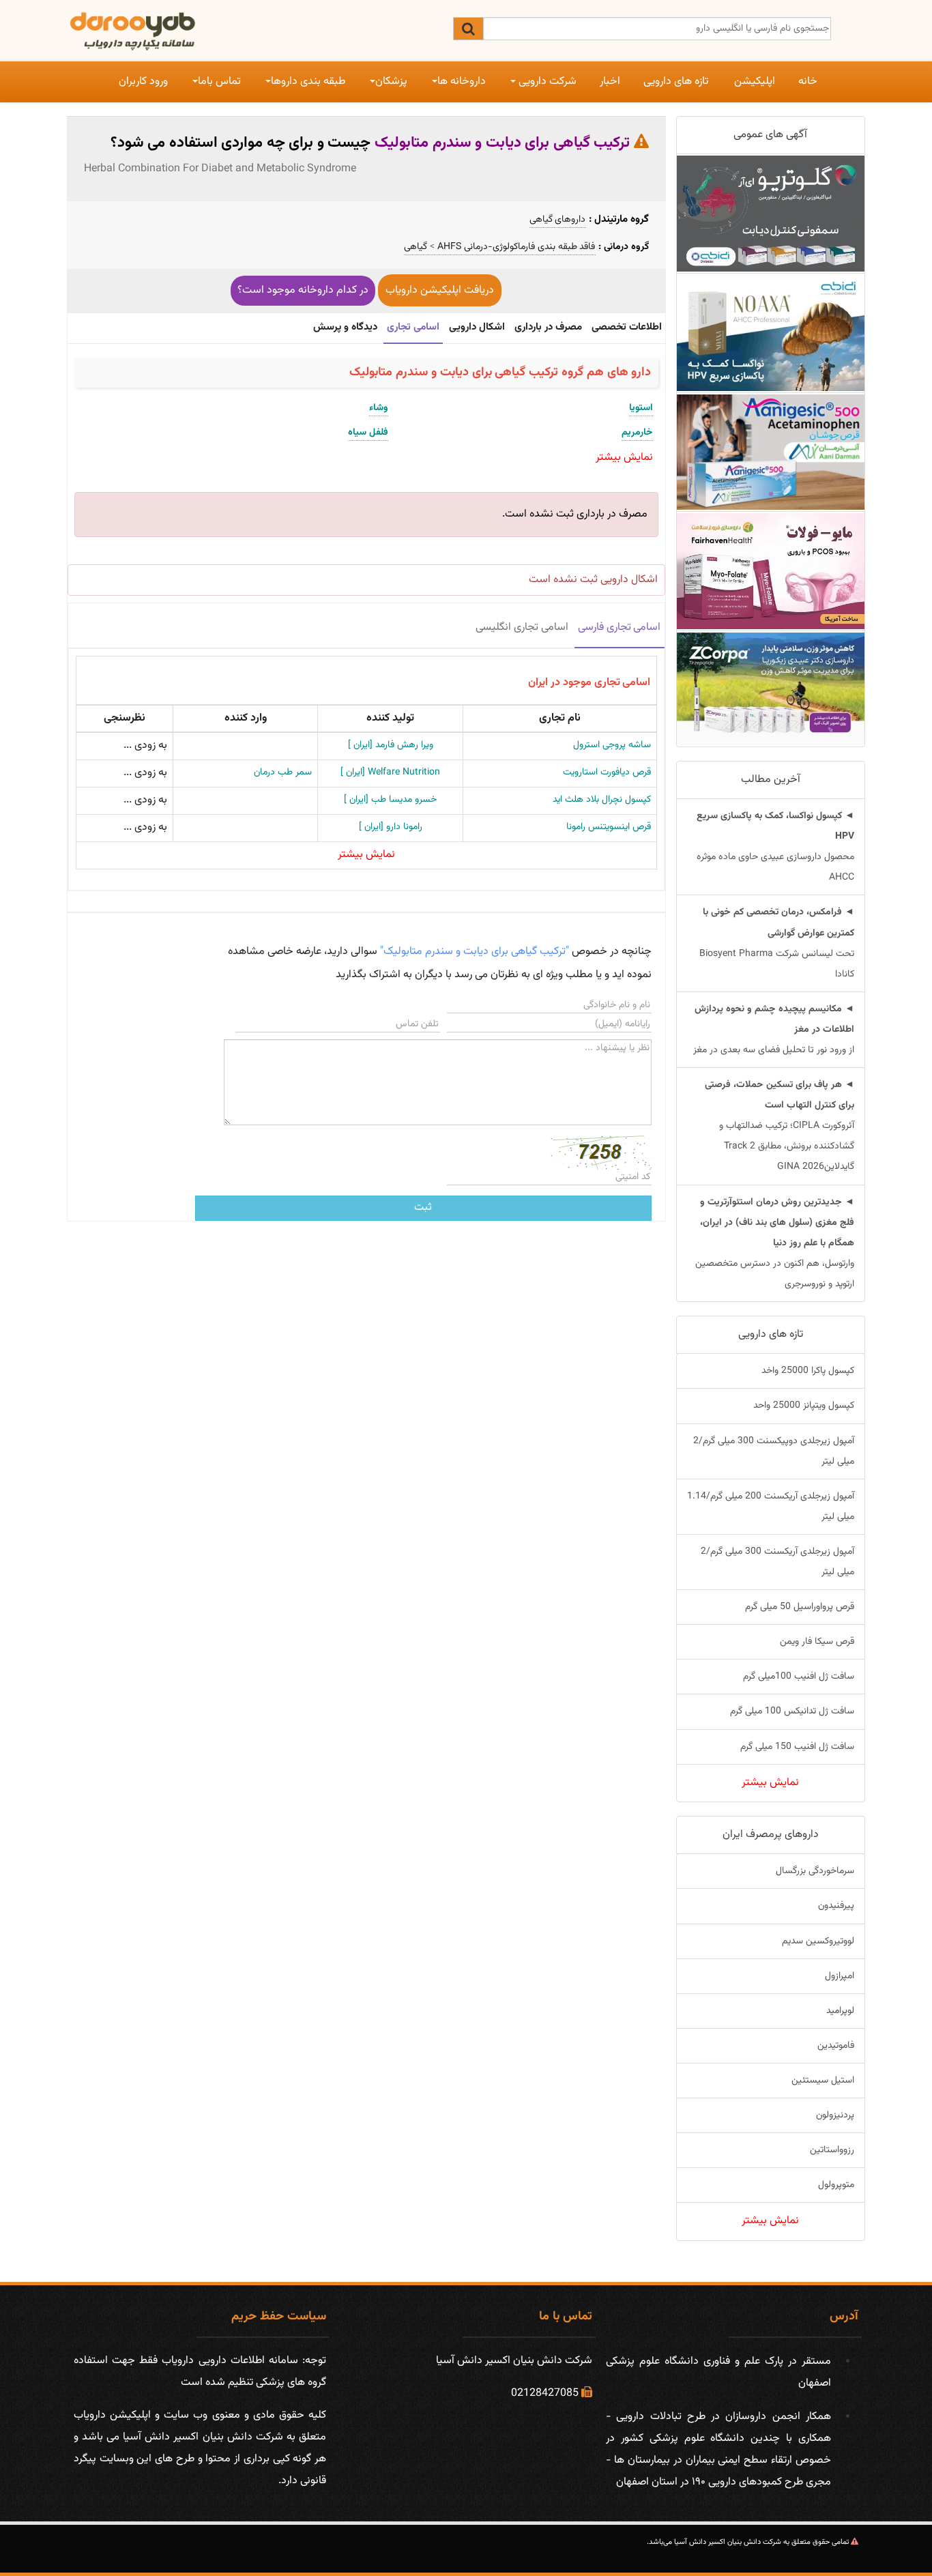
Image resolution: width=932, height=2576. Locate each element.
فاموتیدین (836, 2046)
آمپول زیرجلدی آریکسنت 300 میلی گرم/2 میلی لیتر (777, 1562)
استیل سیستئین (823, 2081)
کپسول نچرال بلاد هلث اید (602, 800)
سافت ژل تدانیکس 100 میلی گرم (792, 1711)
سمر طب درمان (283, 772)
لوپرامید (840, 2011)
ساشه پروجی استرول (612, 745)
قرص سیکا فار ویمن (817, 1642)
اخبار (610, 82)
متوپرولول (836, 2185)
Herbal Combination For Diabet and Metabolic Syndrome (220, 169)
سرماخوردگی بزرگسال (815, 1871)
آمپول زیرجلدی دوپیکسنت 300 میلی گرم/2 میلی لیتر (774, 1451)
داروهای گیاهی (558, 220)
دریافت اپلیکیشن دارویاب (440, 290)
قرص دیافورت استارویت (607, 772)
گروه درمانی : (624, 247)
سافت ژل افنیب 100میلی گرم (799, 1677)
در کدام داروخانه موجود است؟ (303, 290)
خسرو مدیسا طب (390, 800)
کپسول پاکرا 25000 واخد (808, 1371)
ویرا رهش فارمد (391, 745)
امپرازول (840, 1976)
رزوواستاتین (832, 2150)
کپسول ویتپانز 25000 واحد (804, 1406)
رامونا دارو (391, 827)
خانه (808, 82)
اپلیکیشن (755, 82)
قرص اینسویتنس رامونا (609, 827)
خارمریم (637, 433)
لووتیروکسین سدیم (818, 1941)
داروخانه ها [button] (462, 82)
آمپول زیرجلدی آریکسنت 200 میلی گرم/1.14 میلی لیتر (771, 1507)
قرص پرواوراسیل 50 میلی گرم (800, 1607)
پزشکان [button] (391, 82)
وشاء (379, 408)
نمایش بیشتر (366, 855)
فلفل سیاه (368, 433)
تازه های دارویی (676, 82)
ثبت (423, 1207)
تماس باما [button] (219, 82)
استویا (641, 408)
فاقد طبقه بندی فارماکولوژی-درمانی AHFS (516, 248)
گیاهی (416, 248)
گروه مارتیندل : (619, 219)
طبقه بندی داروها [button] (308, 82)
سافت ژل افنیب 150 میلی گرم (797, 1747)
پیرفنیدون (836, 1906)
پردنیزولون (835, 2115)
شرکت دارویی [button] (546, 82)
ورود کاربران (143, 82)
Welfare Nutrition (390, 772)
